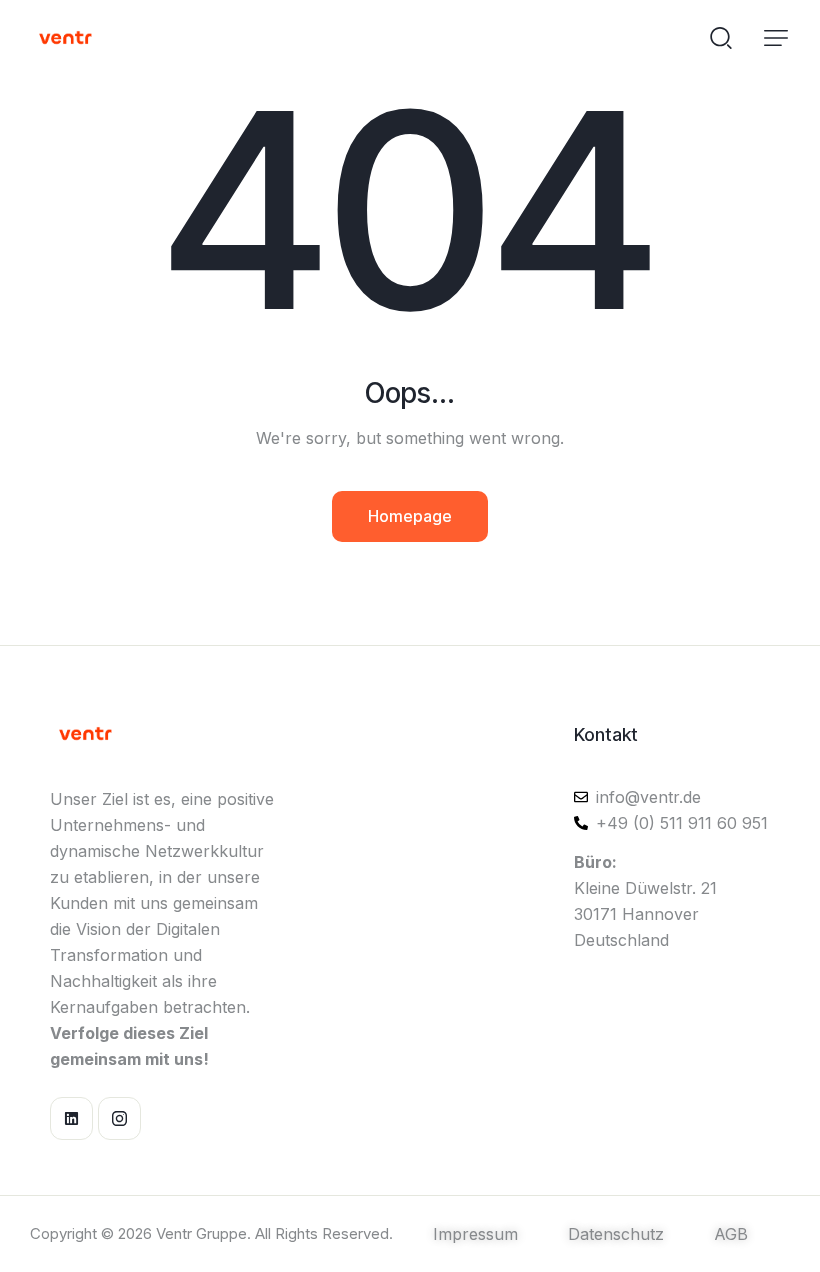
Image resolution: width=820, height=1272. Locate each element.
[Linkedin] (71, 1118)
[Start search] (721, 36)
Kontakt (606, 734)
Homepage (410, 516)
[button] (776, 38)
